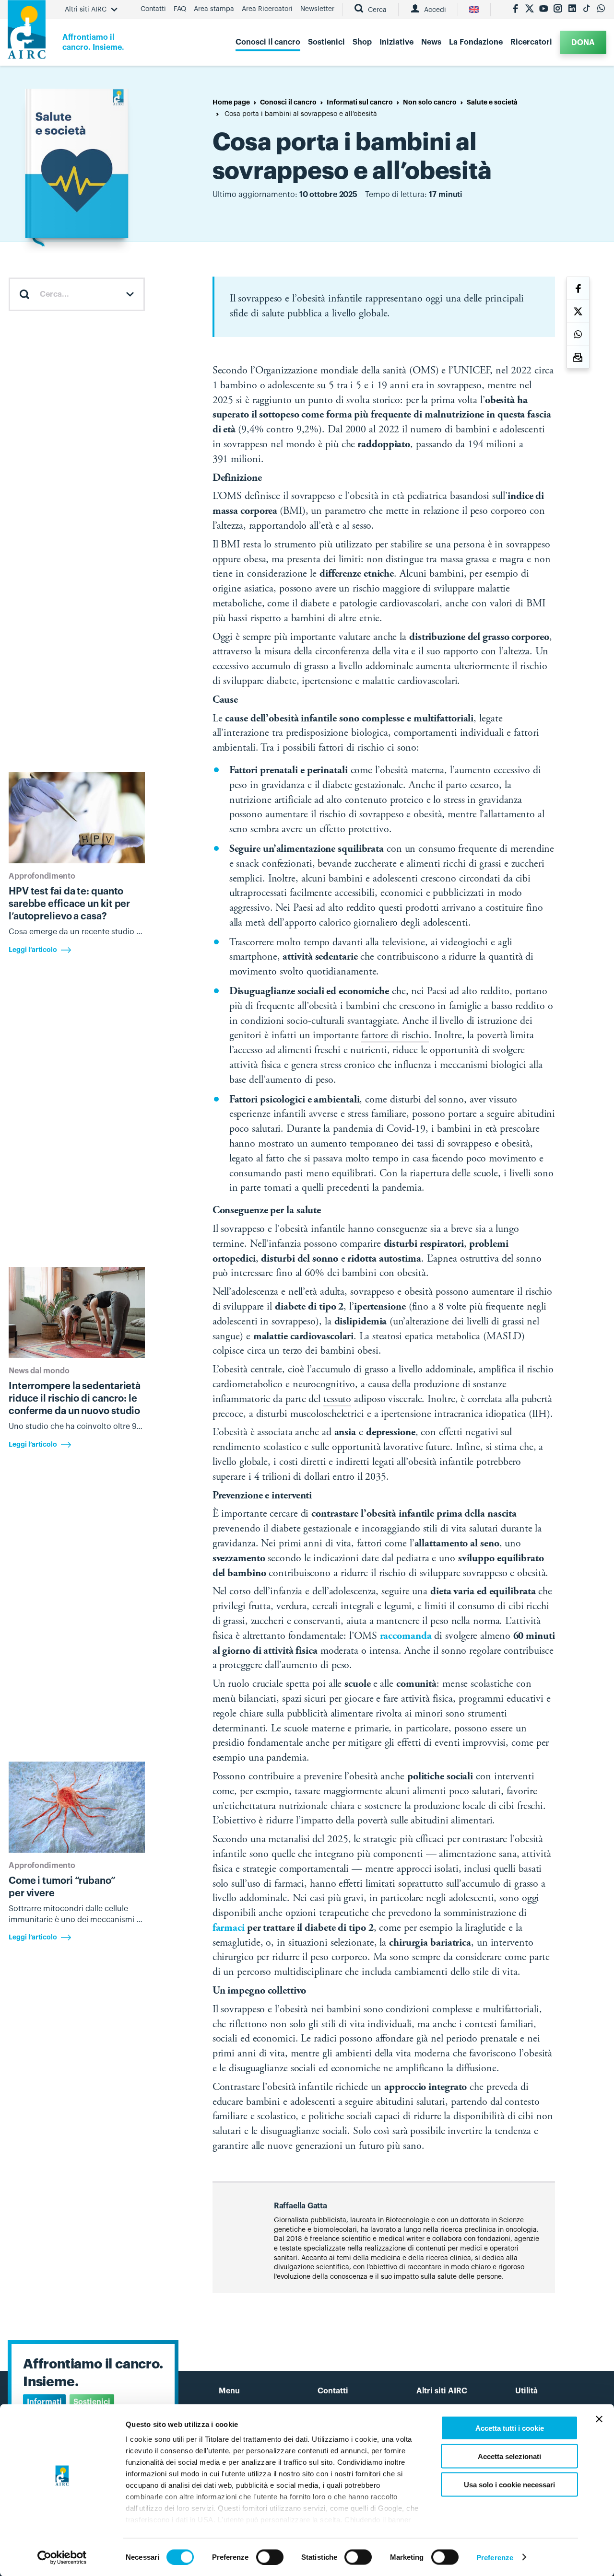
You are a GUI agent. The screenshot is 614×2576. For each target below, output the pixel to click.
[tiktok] (587, 10)
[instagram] (558, 10)
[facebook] (515, 10)
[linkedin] (572, 10)
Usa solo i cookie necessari (509, 2484)
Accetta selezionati (509, 2456)
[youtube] (543, 10)
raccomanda (406, 1636)
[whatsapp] (601, 10)
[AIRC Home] (27, 33)
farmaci (229, 1928)
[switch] (270, 2557)
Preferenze (495, 2557)
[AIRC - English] (474, 10)
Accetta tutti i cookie (510, 2428)
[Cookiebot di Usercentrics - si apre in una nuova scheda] (62, 2557)
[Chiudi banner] (599, 2419)
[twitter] (530, 10)
